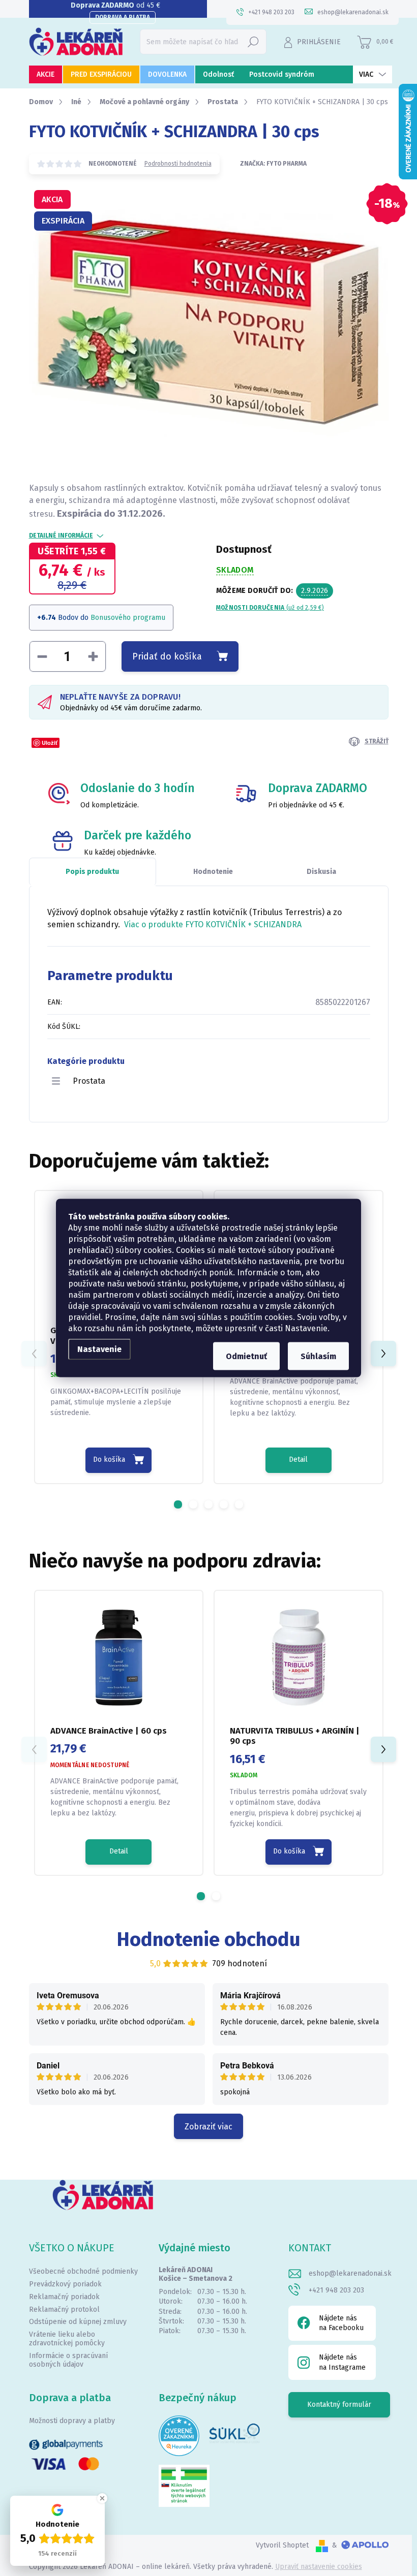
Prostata (89, 1081)
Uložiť (50, 743)
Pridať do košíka (167, 656)
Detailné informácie (61, 536)
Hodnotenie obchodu (209, 1939)
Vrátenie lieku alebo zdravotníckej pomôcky (67, 2339)
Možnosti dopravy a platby (72, 2421)
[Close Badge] (102, 2498)
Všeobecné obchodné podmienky (83, 2271)
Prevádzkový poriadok (65, 2284)
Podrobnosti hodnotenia (178, 164)
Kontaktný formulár (339, 2405)
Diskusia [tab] (321, 872)
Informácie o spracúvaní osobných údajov (68, 2360)
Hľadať (253, 41)
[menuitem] (46, 74)
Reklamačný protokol (64, 2310)
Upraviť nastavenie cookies (319, 2567)
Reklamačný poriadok (64, 2297)
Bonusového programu (128, 618)
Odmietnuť (246, 1356)
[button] (178, 1504)
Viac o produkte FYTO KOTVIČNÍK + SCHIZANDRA (213, 924)
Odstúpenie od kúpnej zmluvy (78, 2322)
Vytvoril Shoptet (282, 2545)
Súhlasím (318, 1356)
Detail (298, 1459)
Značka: (273, 164)
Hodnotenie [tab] (213, 872)
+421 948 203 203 (336, 2290)
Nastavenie (99, 1349)
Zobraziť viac (208, 2127)
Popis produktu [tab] (92, 872)
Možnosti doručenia (270, 608)
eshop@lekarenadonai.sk (350, 2273)
